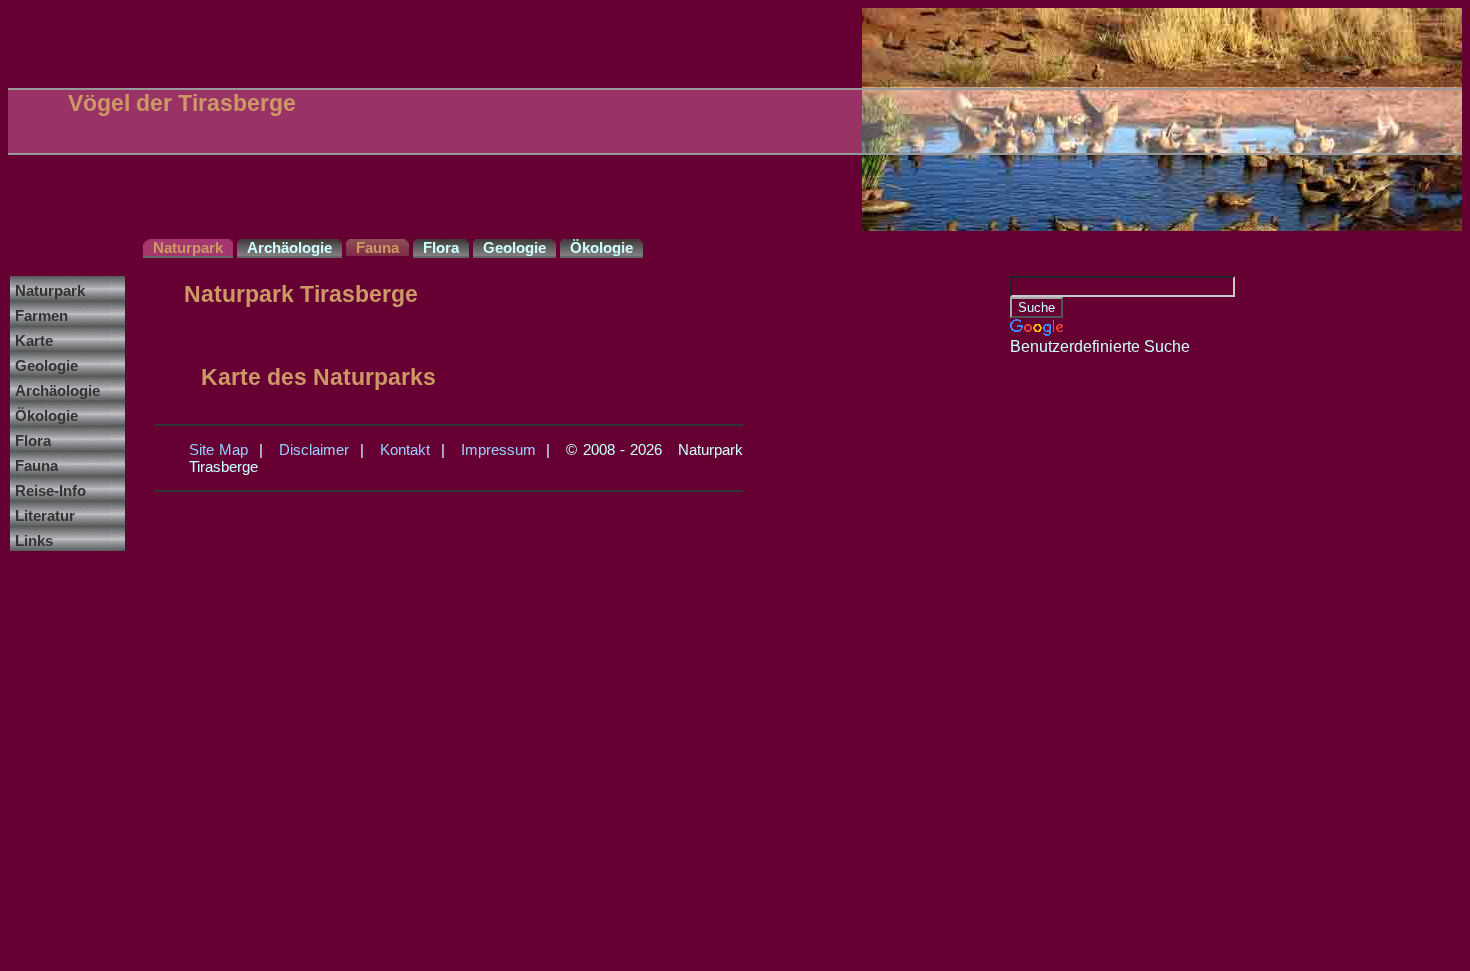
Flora (33, 440)
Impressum (498, 449)
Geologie (46, 365)
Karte (34, 340)
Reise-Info (50, 490)
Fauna (36, 465)
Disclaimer (314, 449)
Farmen (41, 315)
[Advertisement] (1090, 656)
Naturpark (50, 290)
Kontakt (405, 449)
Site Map (218, 449)
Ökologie (46, 415)
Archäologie (57, 390)
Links (34, 540)
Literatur (45, 515)
